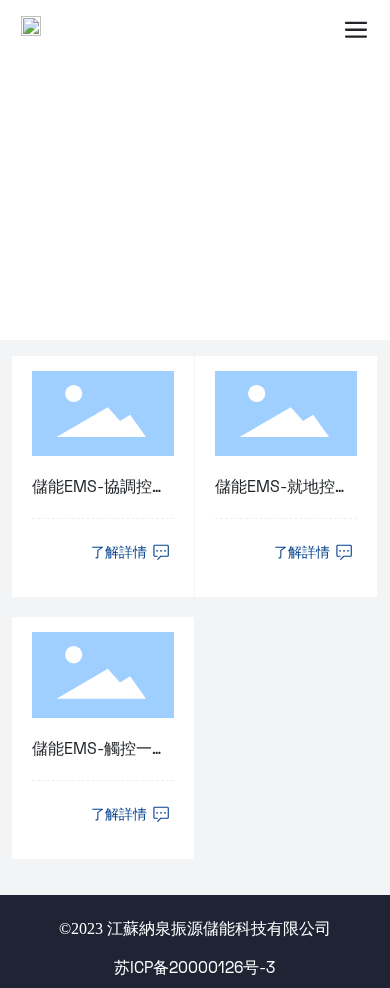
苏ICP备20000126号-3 (194, 966)
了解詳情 (121, 552)
